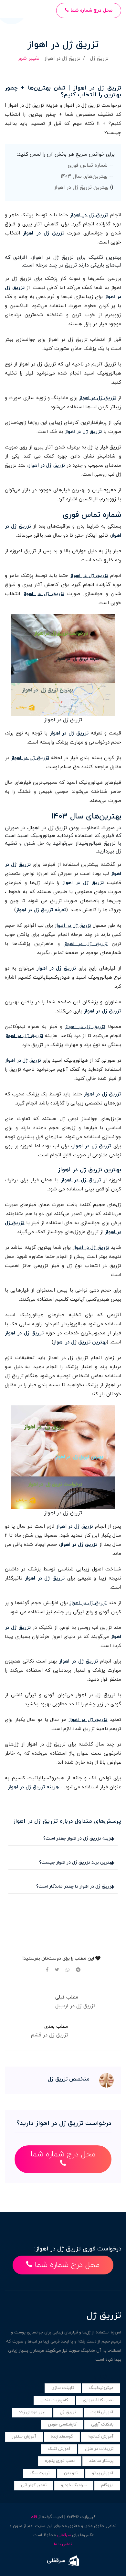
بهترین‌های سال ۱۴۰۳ (84, 176)
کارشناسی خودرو (62, 2425)
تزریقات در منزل (99, 2449)
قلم (34, 2517)
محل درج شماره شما (91, 11)
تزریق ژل (99, 59)
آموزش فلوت (102, 2412)
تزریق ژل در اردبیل (75, 2006)
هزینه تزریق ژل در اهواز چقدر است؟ (78, 1838)
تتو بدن (71, 2473)
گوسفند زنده (62, 2437)
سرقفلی (64, 2535)
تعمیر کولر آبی (34, 2485)
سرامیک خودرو (74, 2485)
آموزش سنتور (24, 2437)
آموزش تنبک (59, 2449)
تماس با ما (63, 2544)
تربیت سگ (40, 2473)
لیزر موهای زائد (32, 2412)
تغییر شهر (29, 59)
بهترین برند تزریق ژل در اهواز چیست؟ (76, 1862)
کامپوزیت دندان (54, 2400)
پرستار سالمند (101, 2461)
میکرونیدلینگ (101, 2388)
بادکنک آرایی (102, 2425)
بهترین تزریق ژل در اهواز (81, 187)
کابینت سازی (63, 2388)
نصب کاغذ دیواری (98, 2400)
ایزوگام (107, 2485)
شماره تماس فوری (88, 165)
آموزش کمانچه (100, 2437)
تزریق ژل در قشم (49, 2035)
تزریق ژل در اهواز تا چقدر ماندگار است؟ (75, 1886)
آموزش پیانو (103, 2473)
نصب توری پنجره (60, 2461)
